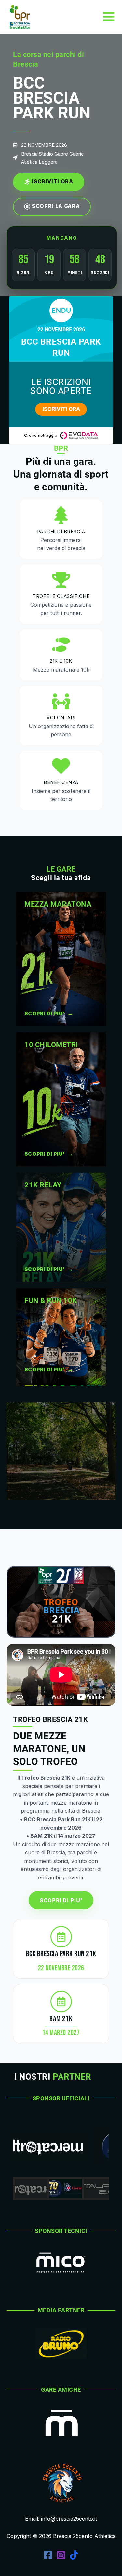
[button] (31, 2189)
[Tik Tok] (74, 2555)
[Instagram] (61, 2555)
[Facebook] (48, 2555)
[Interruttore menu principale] (109, 17)
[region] (61, 2158)
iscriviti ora (61, 409)
